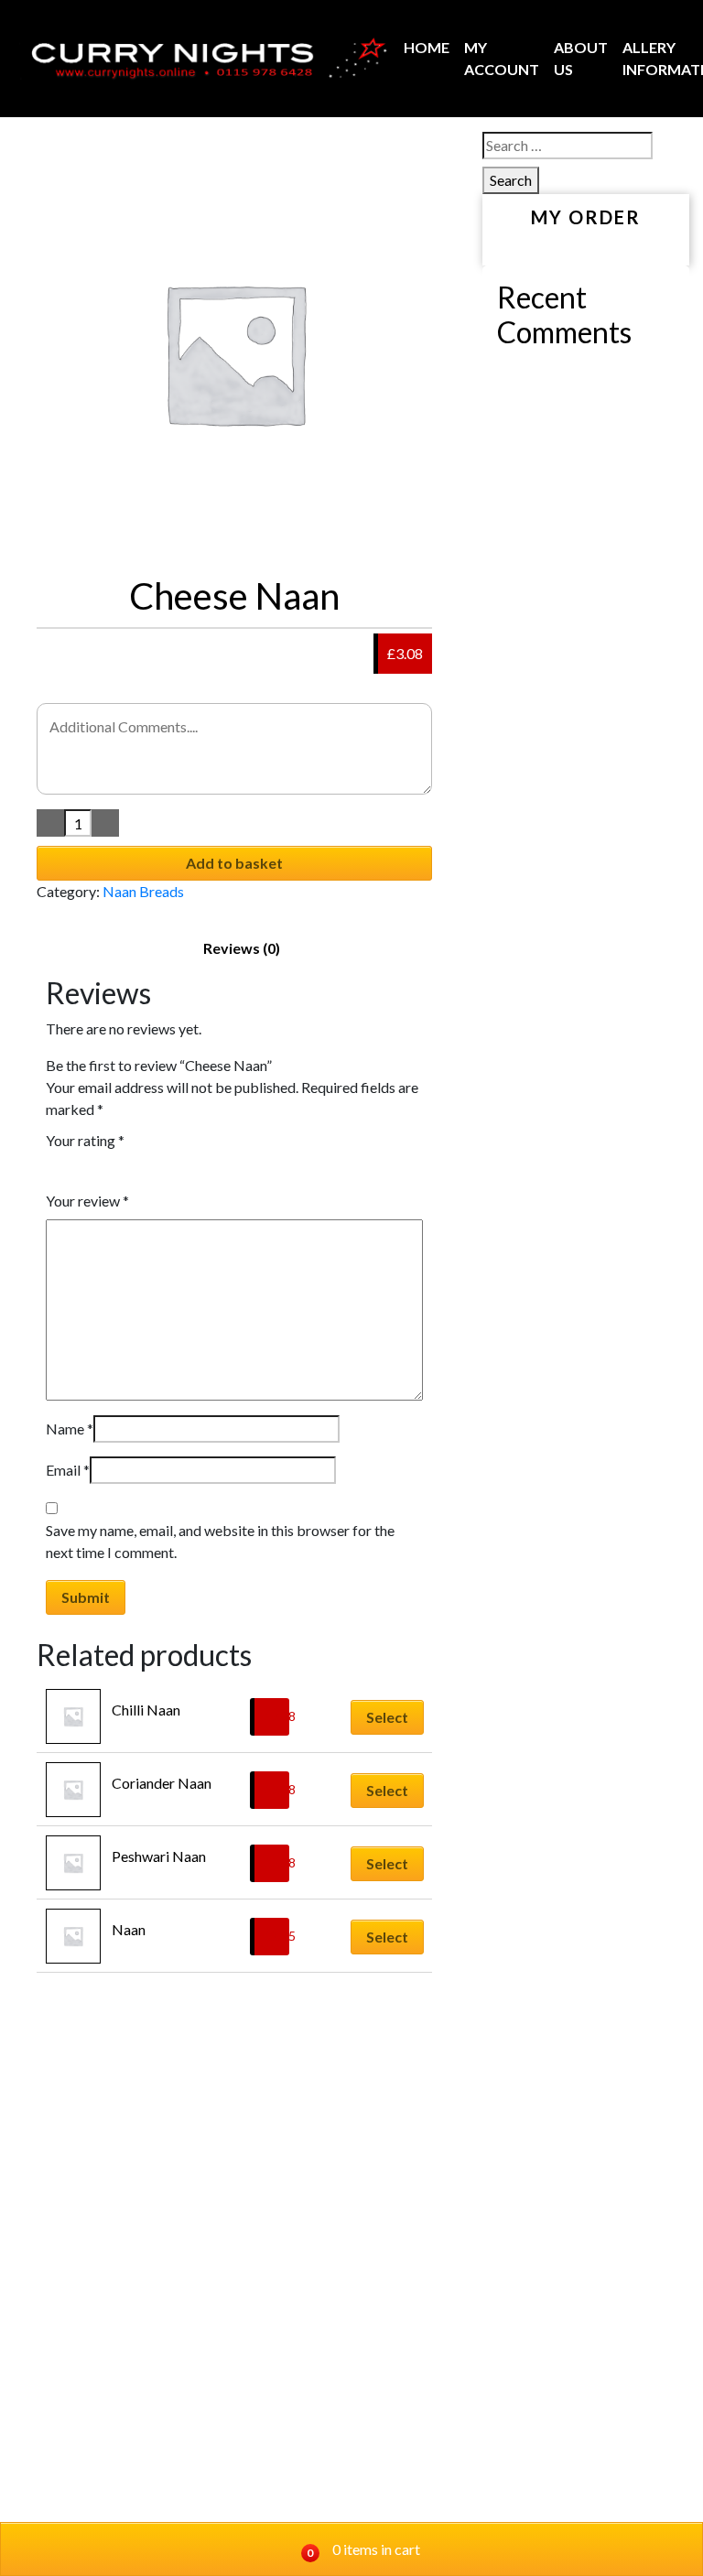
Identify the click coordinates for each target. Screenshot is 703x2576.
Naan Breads (143, 891)
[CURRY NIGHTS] (203, 59)
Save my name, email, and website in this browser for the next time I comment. (220, 1541)
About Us (581, 58)
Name (70, 1429)
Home (427, 47)
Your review (87, 1201)
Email (68, 1470)
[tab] (242, 948)
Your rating (85, 1140)
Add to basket (234, 863)
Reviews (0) (242, 948)
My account (502, 58)
